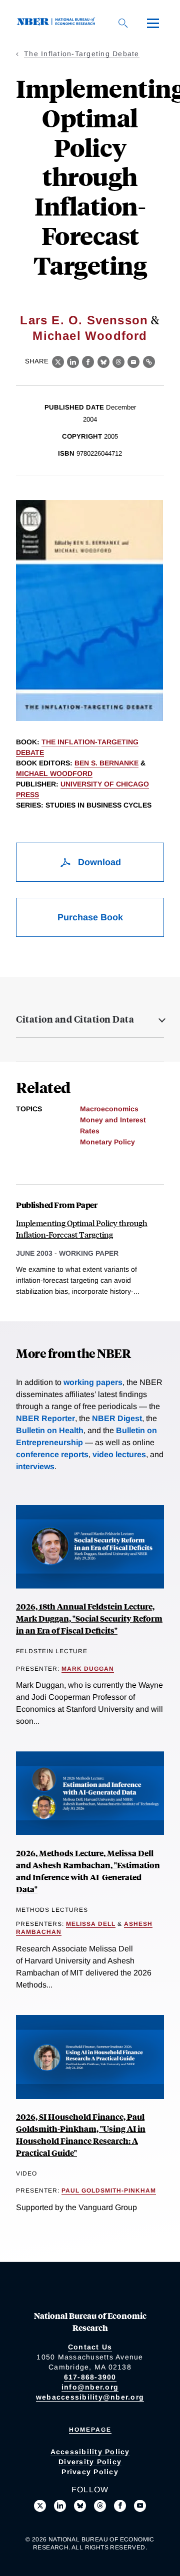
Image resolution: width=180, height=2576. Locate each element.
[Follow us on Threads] (100, 2506)
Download (98, 862)
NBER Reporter (45, 1418)
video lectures (119, 1454)
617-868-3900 (90, 2377)
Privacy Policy (90, 2472)
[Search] (123, 23)
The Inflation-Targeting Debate (82, 54)
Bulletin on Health (50, 1430)
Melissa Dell (91, 1924)
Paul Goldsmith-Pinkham (109, 2191)
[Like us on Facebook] (120, 2506)
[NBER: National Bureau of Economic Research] (58, 23)
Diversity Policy (90, 2462)
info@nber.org (90, 2387)
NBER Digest (117, 1418)
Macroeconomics (109, 1109)
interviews (35, 1466)
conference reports (52, 1454)
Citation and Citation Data (75, 1019)
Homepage (90, 2430)
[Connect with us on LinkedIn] (60, 2506)
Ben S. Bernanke (106, 763)
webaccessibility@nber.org (90, 2397)
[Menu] (153, 23)
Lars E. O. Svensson (84, 320)
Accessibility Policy (90, 2452)
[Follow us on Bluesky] (80, 2506)
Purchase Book (90, 917)
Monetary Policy (107, 1142)
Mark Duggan (88, 1669)
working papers (93, 1382)
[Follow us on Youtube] (140, 2506)
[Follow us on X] (40, 2506)
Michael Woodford (90, 336)
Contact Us (90, 2347)
